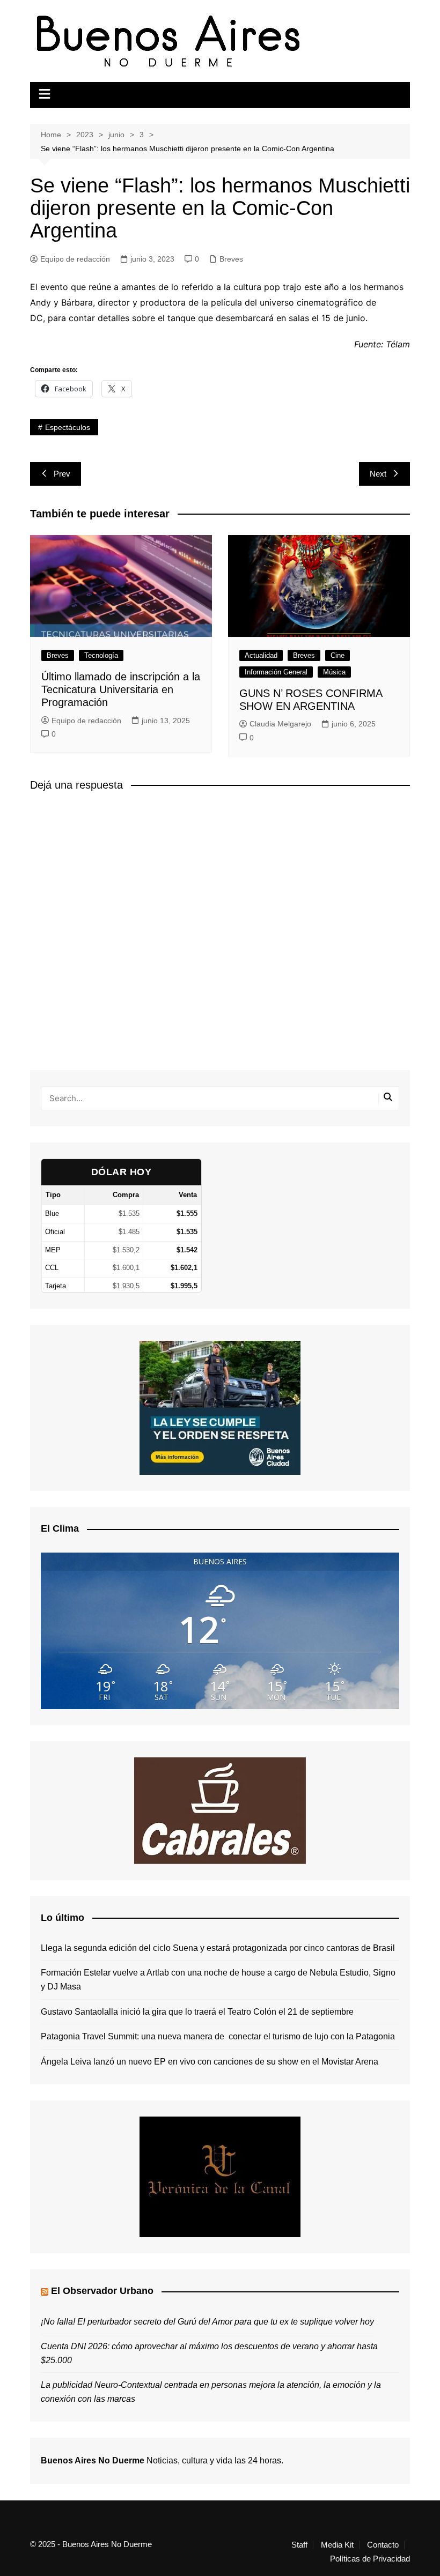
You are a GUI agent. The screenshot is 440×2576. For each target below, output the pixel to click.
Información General (276, 672)
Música (334, 672)
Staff (299, 2545)
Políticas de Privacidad (370, 2559)
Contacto (383, 2545)
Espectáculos (68, 427)
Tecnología (101, 655)
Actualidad (261, 655)
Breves (231, 259)
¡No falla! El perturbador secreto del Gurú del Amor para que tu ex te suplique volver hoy (207, 2322)
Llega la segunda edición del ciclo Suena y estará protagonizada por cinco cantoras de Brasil (218, 1948)
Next (378, 474)
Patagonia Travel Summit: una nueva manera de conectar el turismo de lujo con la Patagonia (218, 2036)
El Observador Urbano (102, 2291)
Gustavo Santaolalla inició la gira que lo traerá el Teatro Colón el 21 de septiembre (197, 2012)
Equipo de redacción (75, 259)
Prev (62, 474)
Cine (338, 655)
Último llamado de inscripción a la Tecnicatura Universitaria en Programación (121, 689)
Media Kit (337, 2545)
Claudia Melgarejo (280, 724)
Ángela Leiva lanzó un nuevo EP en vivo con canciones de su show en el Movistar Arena (210, 2062)
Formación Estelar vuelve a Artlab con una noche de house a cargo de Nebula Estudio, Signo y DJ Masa (218, 1980)
